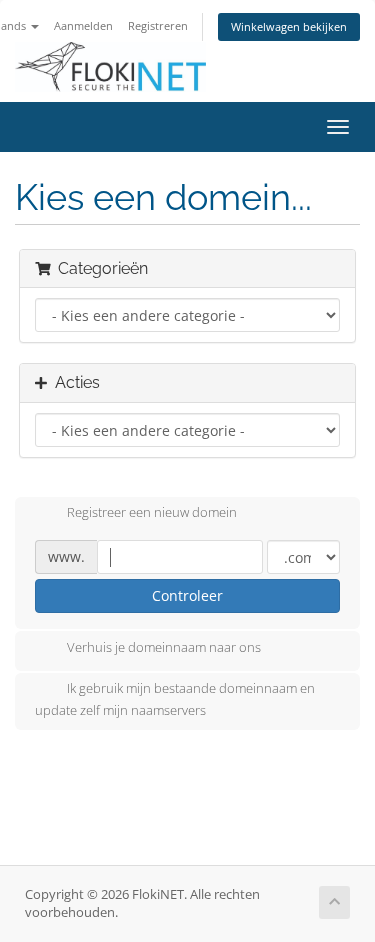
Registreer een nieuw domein (152, 513)
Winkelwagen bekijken (289, 26)
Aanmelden (83, 25)
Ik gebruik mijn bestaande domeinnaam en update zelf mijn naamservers (175, 699)
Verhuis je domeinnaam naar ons (164, 647)
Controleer (187, 595)
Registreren (158, 25)
